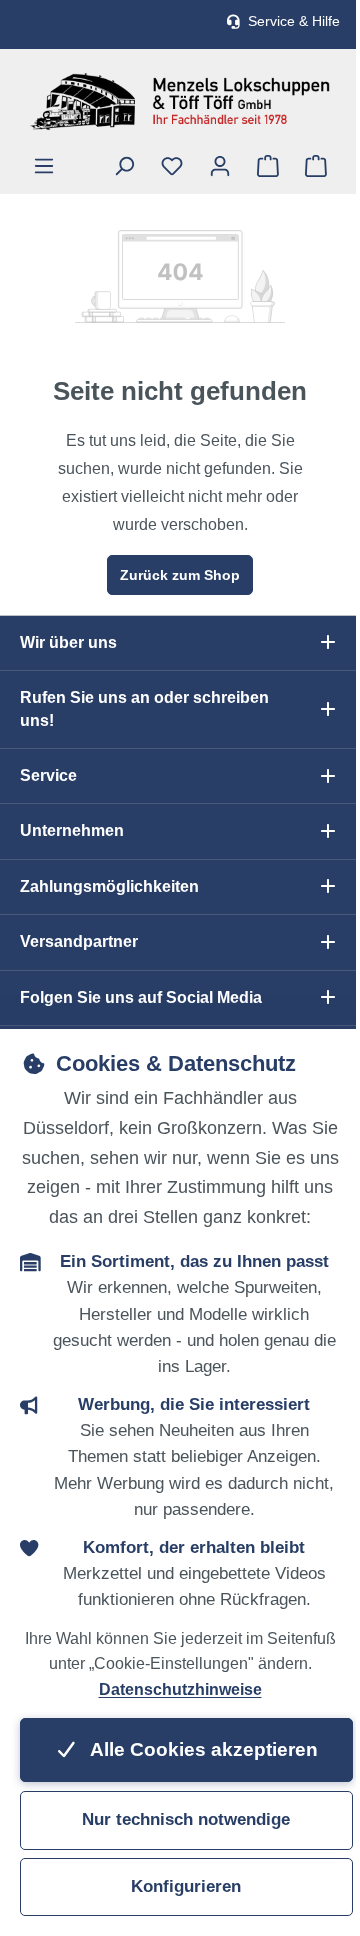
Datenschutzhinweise (180, 1689)
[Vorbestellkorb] (268, 166)
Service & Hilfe (294, 21)
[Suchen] (124, 166)
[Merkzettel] (172, 166)
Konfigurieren (186, 1886)
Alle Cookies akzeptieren (202, 1749)
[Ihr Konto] (220, 166)
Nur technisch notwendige (186, 1819)
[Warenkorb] (316, 166)
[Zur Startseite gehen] (180, 101)
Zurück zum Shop (180, 575)
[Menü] (44, 166)
